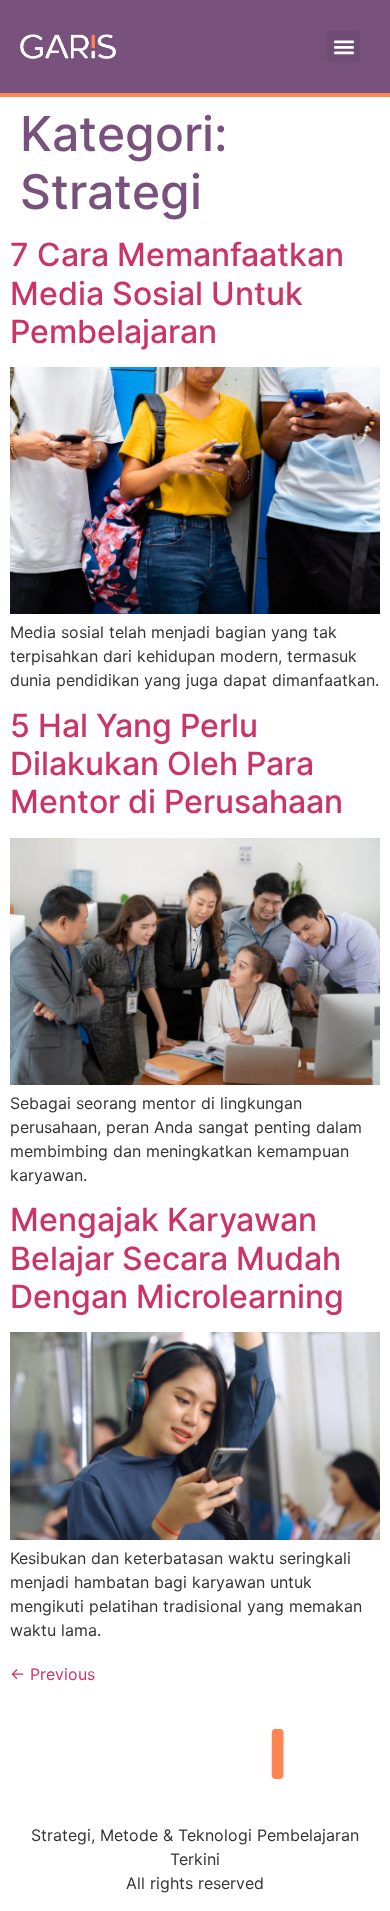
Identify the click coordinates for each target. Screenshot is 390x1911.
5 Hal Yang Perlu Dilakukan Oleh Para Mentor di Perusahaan (176, 764)
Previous (52, 1674)
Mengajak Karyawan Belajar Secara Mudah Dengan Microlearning (177, 1258)
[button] (343, 46)
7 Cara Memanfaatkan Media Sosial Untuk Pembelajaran (177, 293)
